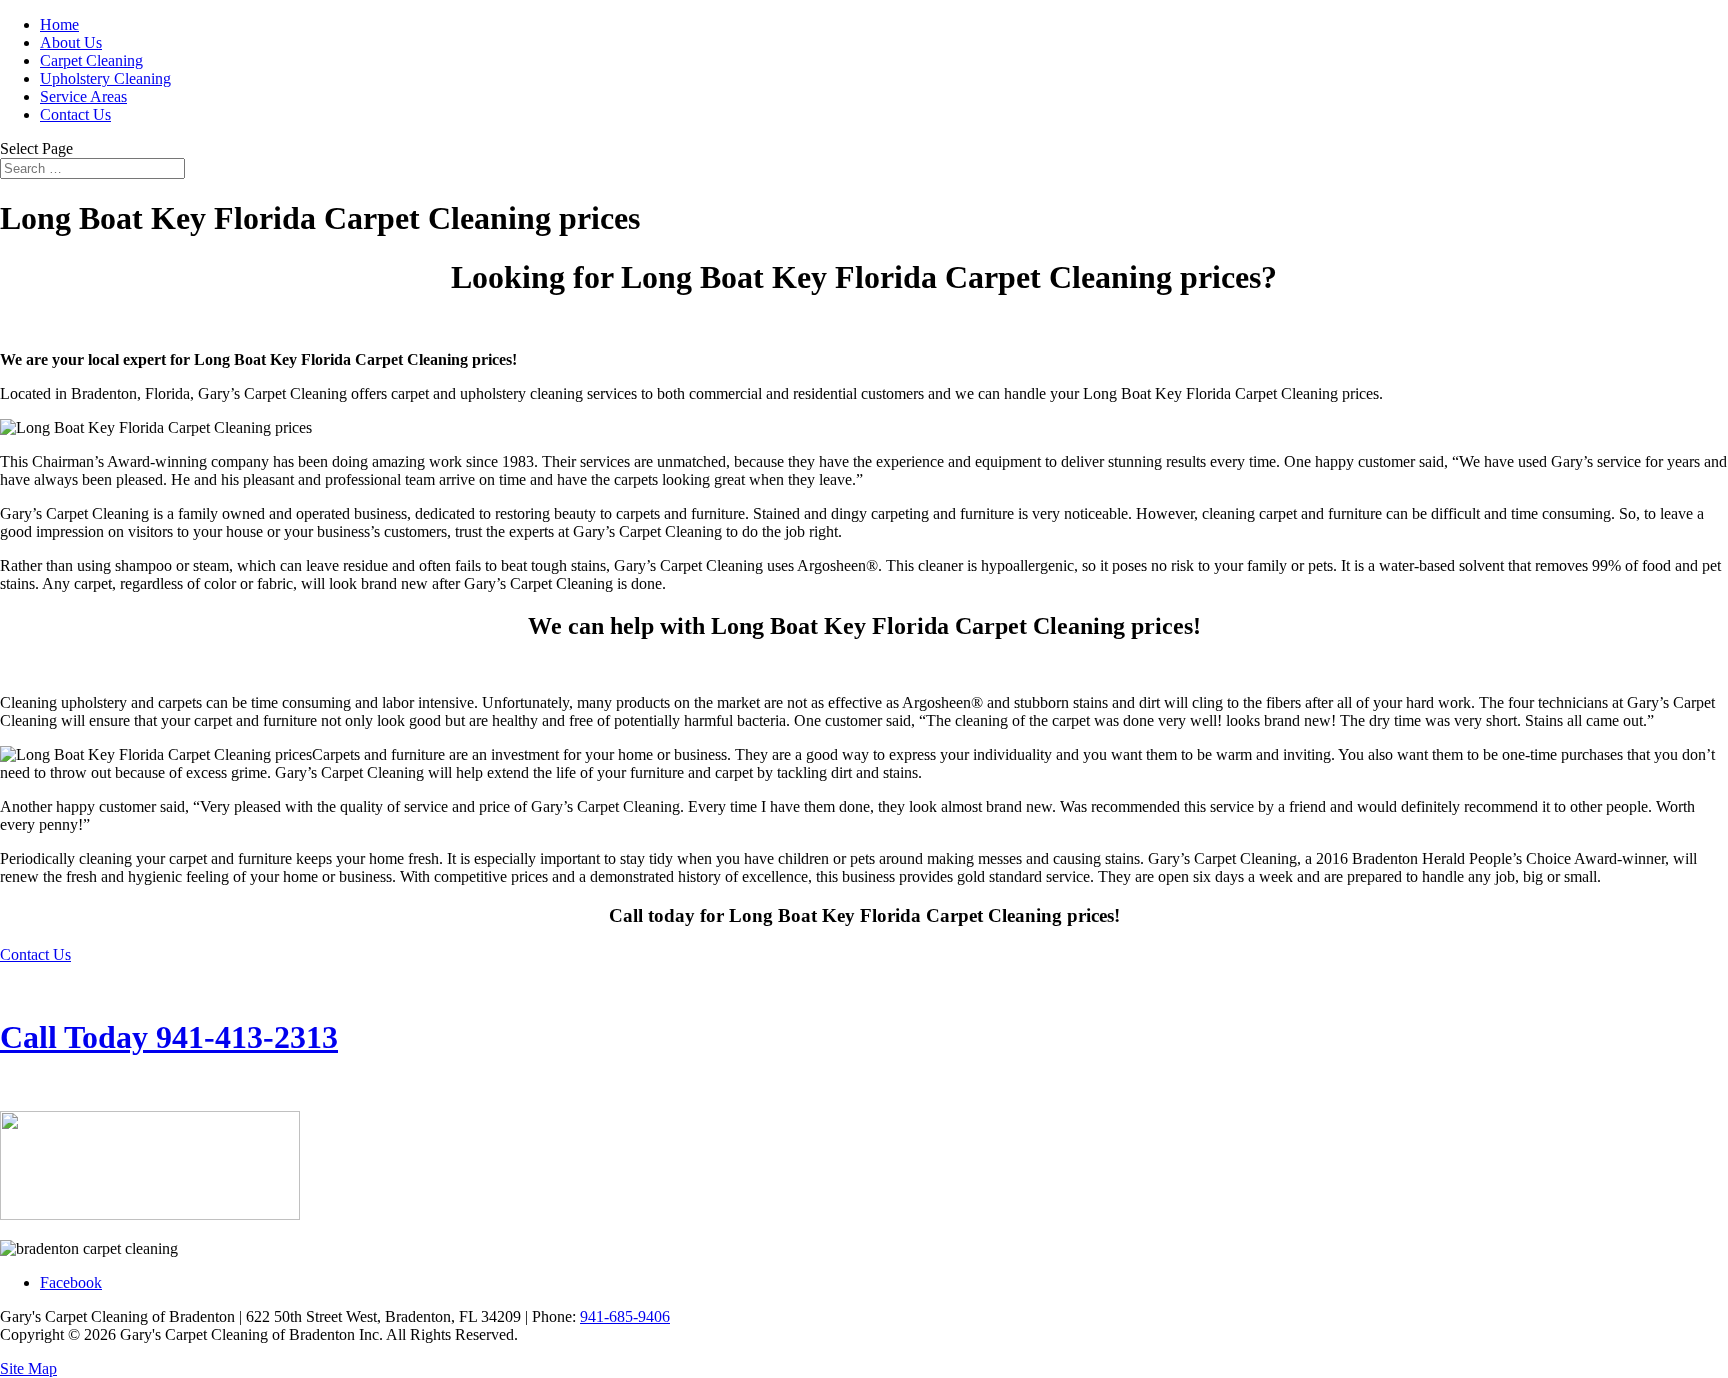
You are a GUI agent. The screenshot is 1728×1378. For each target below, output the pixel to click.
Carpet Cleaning (91, 60)
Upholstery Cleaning (105, 78)
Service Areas (83, 96)
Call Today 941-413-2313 (169, 1037)
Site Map (28, 1368)
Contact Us (75, 114)
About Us (71, 42)
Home (59, 24)
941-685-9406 (625, 1316)
